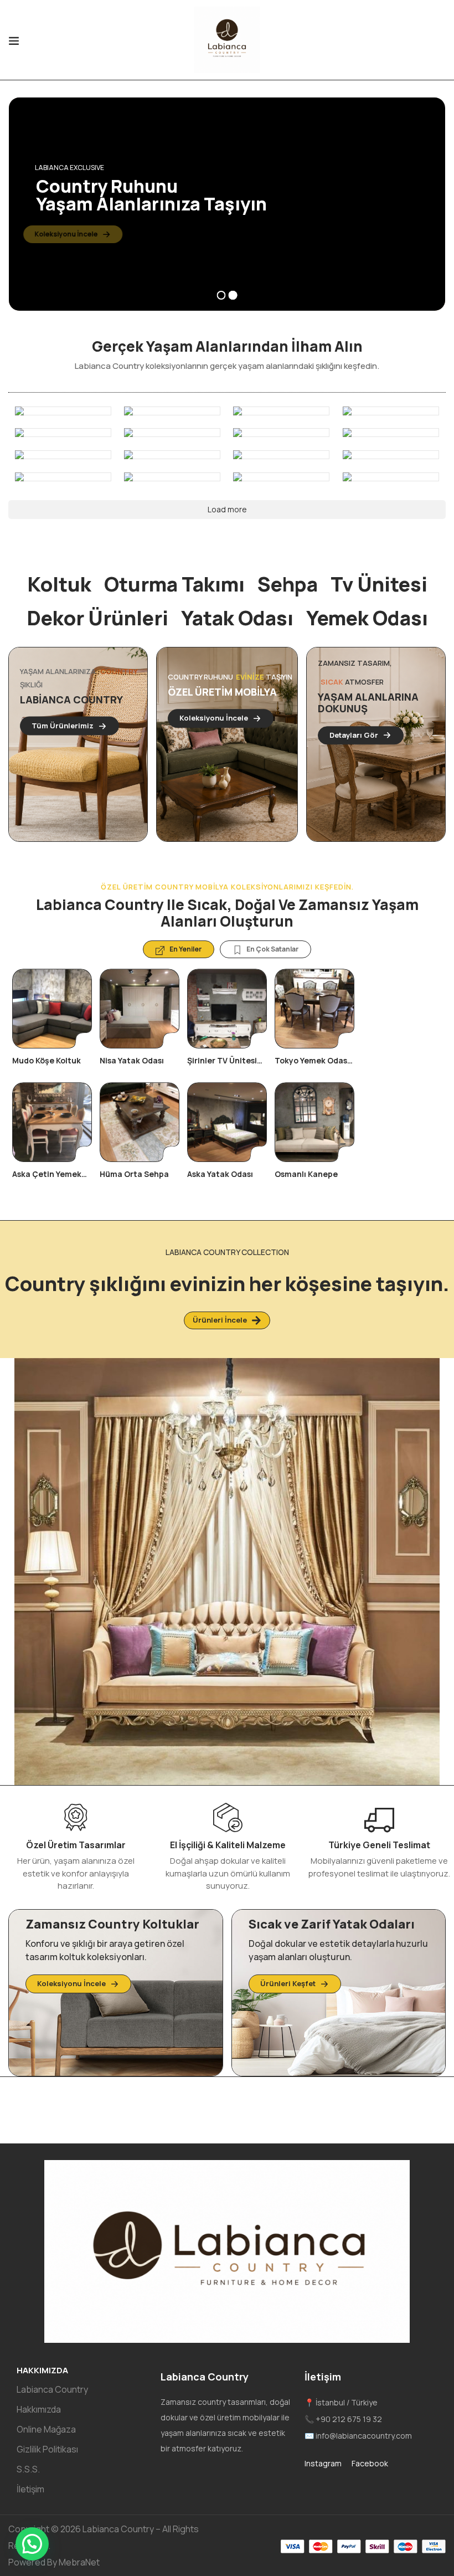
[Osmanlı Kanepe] (314, 1122)
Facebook (370, 2463)
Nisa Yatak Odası (132, 1060)
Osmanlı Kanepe (306, 1174)
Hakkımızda (39, 2409)
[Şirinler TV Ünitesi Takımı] (227, 1009)
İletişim (30, 2489)
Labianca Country (52, 2389)
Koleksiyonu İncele (79, 234)
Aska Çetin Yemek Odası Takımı (47, 1179)
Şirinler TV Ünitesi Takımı (222, 1065)
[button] (32, 2544)
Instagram (324, 2463)
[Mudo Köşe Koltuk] (52, 1009)
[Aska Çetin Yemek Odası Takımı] (52, 1122)
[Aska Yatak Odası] (227, 1122)
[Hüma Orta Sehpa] (140, 1122)
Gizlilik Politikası (47, 2449)
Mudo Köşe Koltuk (47, 1060)
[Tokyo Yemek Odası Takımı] (314, 1009)
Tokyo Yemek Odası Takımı (312, 1065)
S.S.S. (28, 2469)
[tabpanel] (52, 1082)
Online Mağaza (46, 2429)
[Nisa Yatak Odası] (140, 1009)
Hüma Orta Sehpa (134, 1174)
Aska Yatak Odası (220, 1174)
